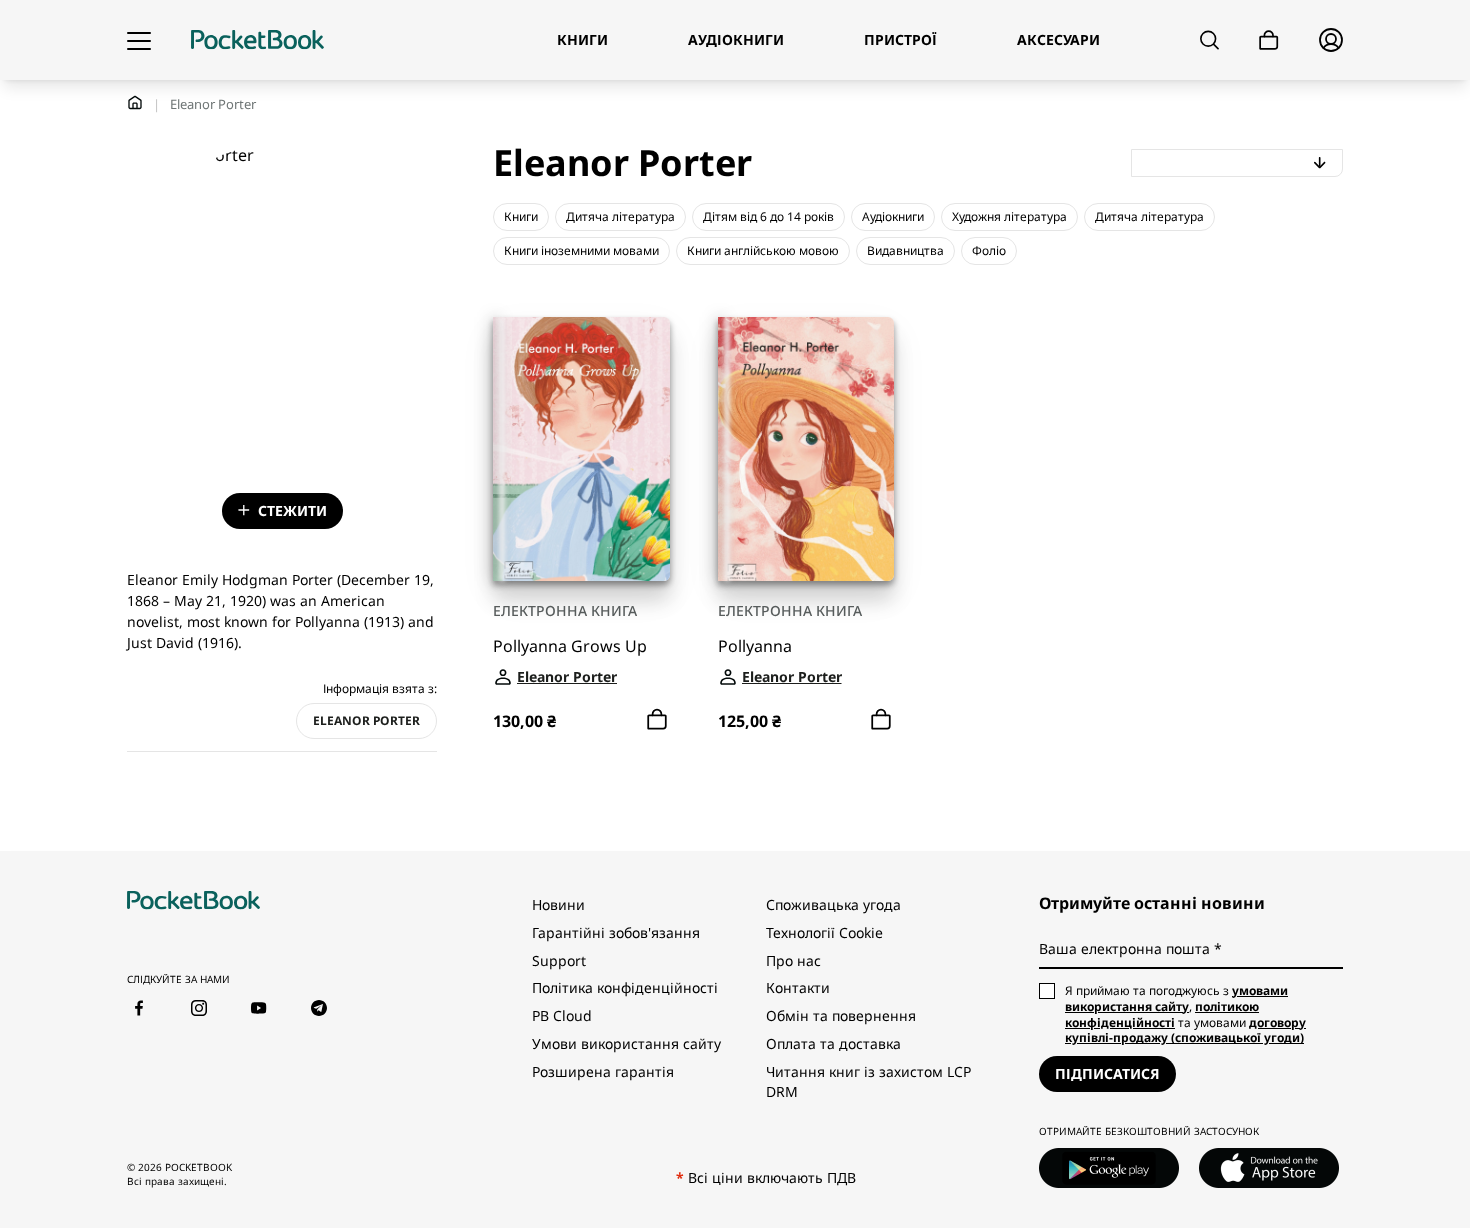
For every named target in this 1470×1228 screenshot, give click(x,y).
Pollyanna (755, 646)
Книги (521, 216)
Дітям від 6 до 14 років (768, 216)
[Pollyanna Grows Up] (581, 449)
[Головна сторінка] (257, 40)
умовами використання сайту (1176, 998)
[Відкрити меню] (139, 40)
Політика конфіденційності (625, 987)
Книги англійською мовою (763, 250)
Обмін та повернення (841, 1015)
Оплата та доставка (833, 1043)
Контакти (798, 987)
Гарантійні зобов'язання (616, 932)
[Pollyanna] (806, 449)
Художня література (1009, 216)
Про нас (793, 960)
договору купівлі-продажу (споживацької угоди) (1185, 1030)
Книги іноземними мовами (581, 250)
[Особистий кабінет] (1331, 40)
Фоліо (989, 250)
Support (559, 960)
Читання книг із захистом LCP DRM (868, 1081)
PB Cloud (562, 1015)
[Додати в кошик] (657, 720)
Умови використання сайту (626, 1043)
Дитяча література (620, 216)
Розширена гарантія (603, 1071)
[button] (1237, 163)
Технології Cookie (824, 932)
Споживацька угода (833, 904)
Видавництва (905, 250)
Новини (558, 904)
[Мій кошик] (1269, 40)
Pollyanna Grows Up (570, 646)
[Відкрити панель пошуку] (1209, 40)
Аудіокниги (893, 216)
